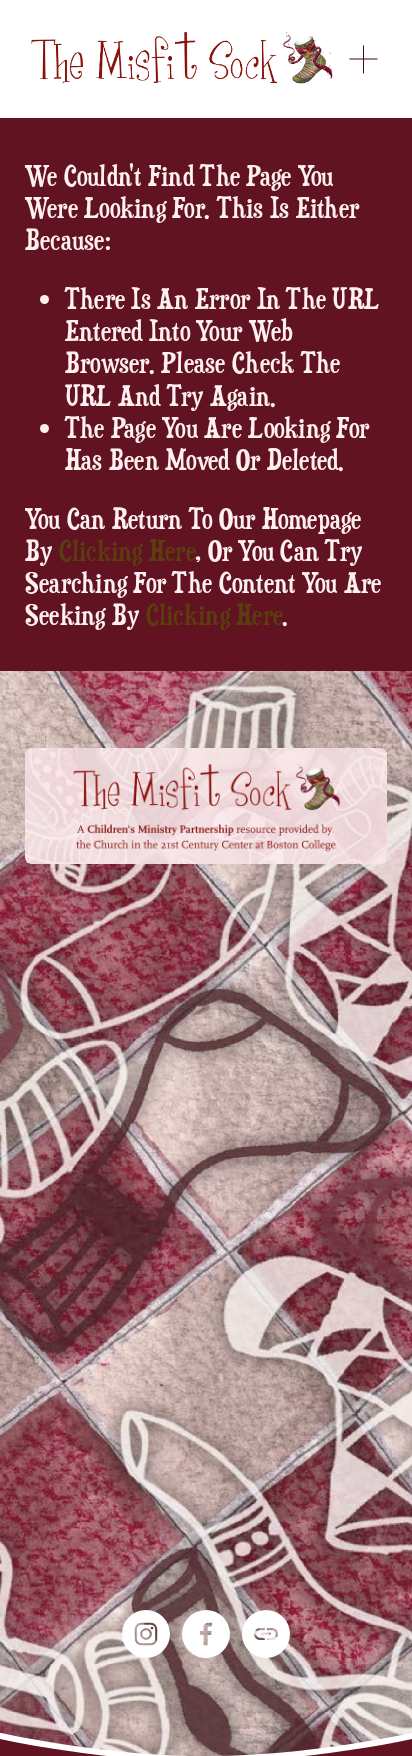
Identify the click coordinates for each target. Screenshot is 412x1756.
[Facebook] (206, 1634)
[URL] (266, 1634)
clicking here (127, 550)
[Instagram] (146, 1634)
